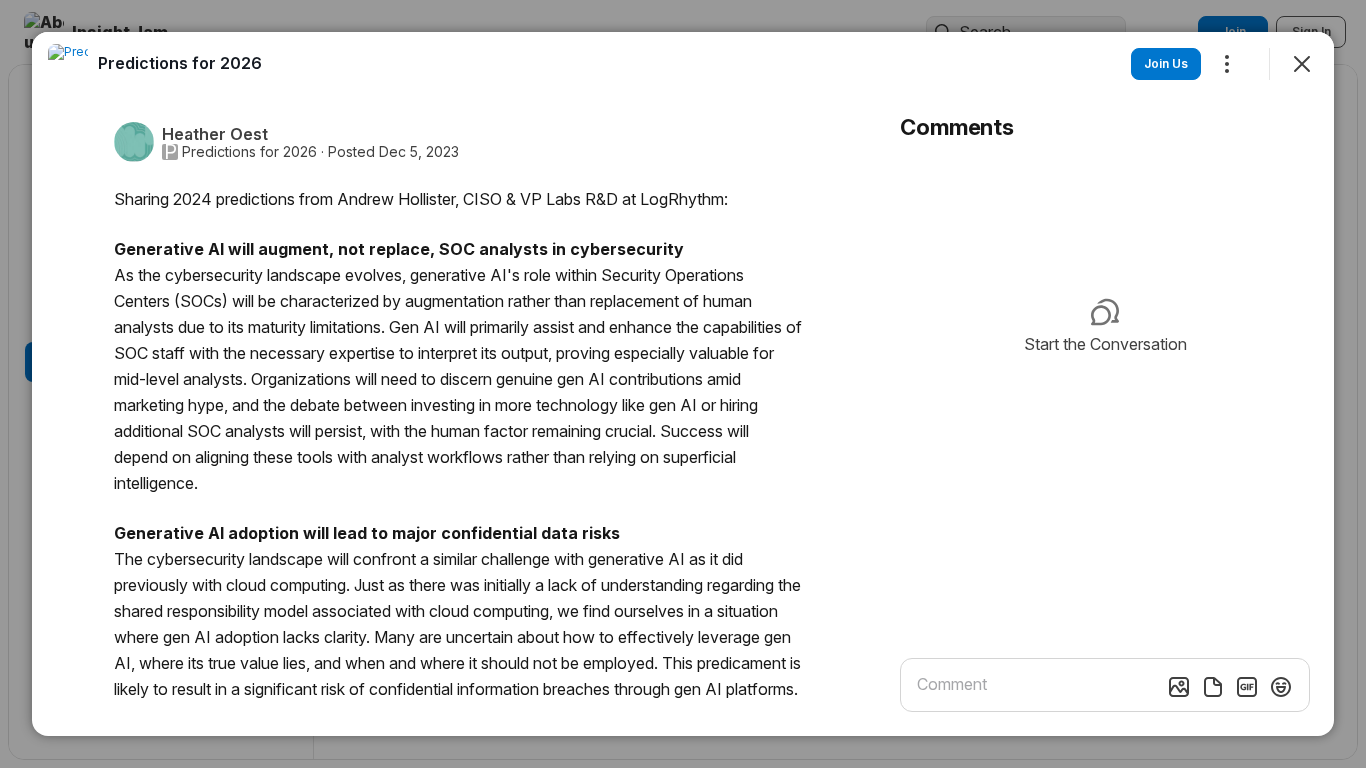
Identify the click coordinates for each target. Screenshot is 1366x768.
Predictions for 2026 (249, 152)
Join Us (1166, 63)
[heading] (180, 63)
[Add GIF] (1247, 687)
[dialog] (683, 384)
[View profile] (68, 64)
